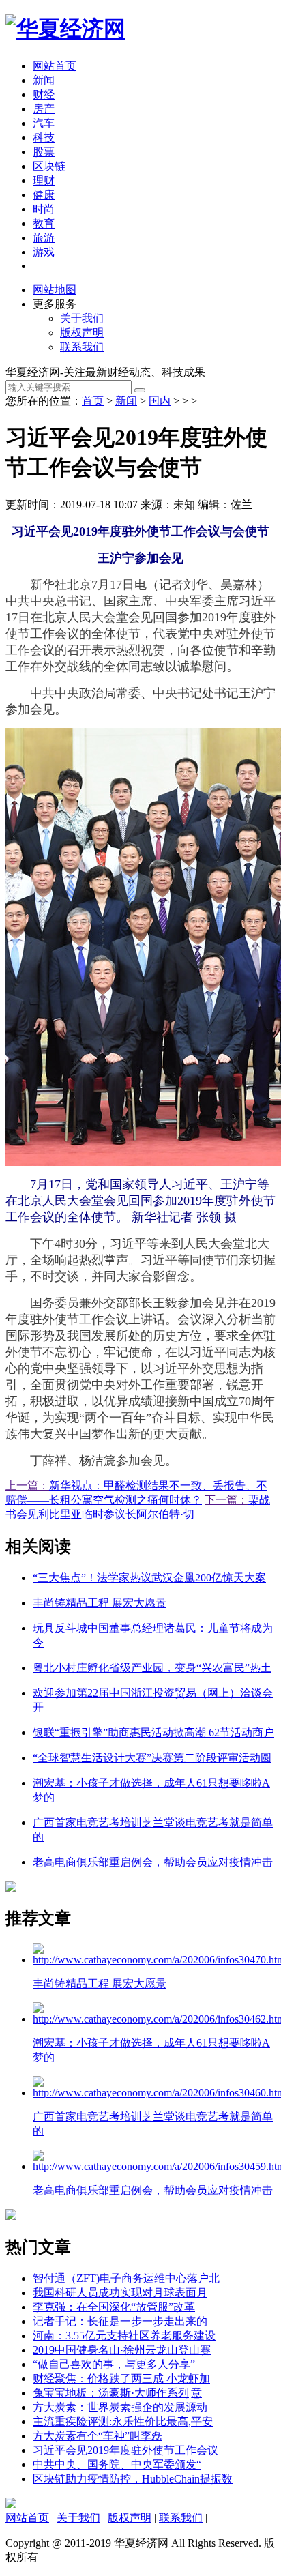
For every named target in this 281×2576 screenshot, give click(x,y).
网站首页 (55, 66)
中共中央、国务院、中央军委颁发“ (117, 2464)
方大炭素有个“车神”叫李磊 (98, 2436)
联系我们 (82, 347)
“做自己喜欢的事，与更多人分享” (114, 2364)
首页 (93, 401)
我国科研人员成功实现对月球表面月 (120, 2293)
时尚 (44, 209)
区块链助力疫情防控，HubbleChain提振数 (133, 2479)
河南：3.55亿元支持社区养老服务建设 (124, 2336)
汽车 (44, 123)
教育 (44, 223)
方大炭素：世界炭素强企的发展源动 (120, 2407)
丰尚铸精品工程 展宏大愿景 (100, 1603)
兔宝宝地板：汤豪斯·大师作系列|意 (117, 2393)
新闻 (44, 80)
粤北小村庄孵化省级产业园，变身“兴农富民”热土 (152, 1668)
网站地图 (55, 290)
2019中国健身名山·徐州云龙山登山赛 (122, 2350)
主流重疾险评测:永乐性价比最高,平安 (123, 2421)
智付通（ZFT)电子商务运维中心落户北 (126, 2278)
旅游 (44, 238)
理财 (44, 180)
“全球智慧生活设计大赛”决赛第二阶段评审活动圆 (152, 1758)
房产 (44, 109)
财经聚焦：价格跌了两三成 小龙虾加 (121, 2379)
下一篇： (226, 1500)
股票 (44, 152)
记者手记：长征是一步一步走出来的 (120, 2321)
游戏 (44, 252)
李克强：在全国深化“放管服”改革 (114, 2307)
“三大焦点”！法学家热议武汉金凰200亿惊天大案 (149, 1578)
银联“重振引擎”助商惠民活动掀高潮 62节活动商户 (153, 1732)
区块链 (49, 166)
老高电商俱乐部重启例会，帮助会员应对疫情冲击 (153, 1862)
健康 (44, 195)
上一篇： (27, 1485)
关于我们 (82, 318)
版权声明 (82, 333)
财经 (44, 94)
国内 (160, 401)
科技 (44, 137)
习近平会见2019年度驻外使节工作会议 (125, 2450)
